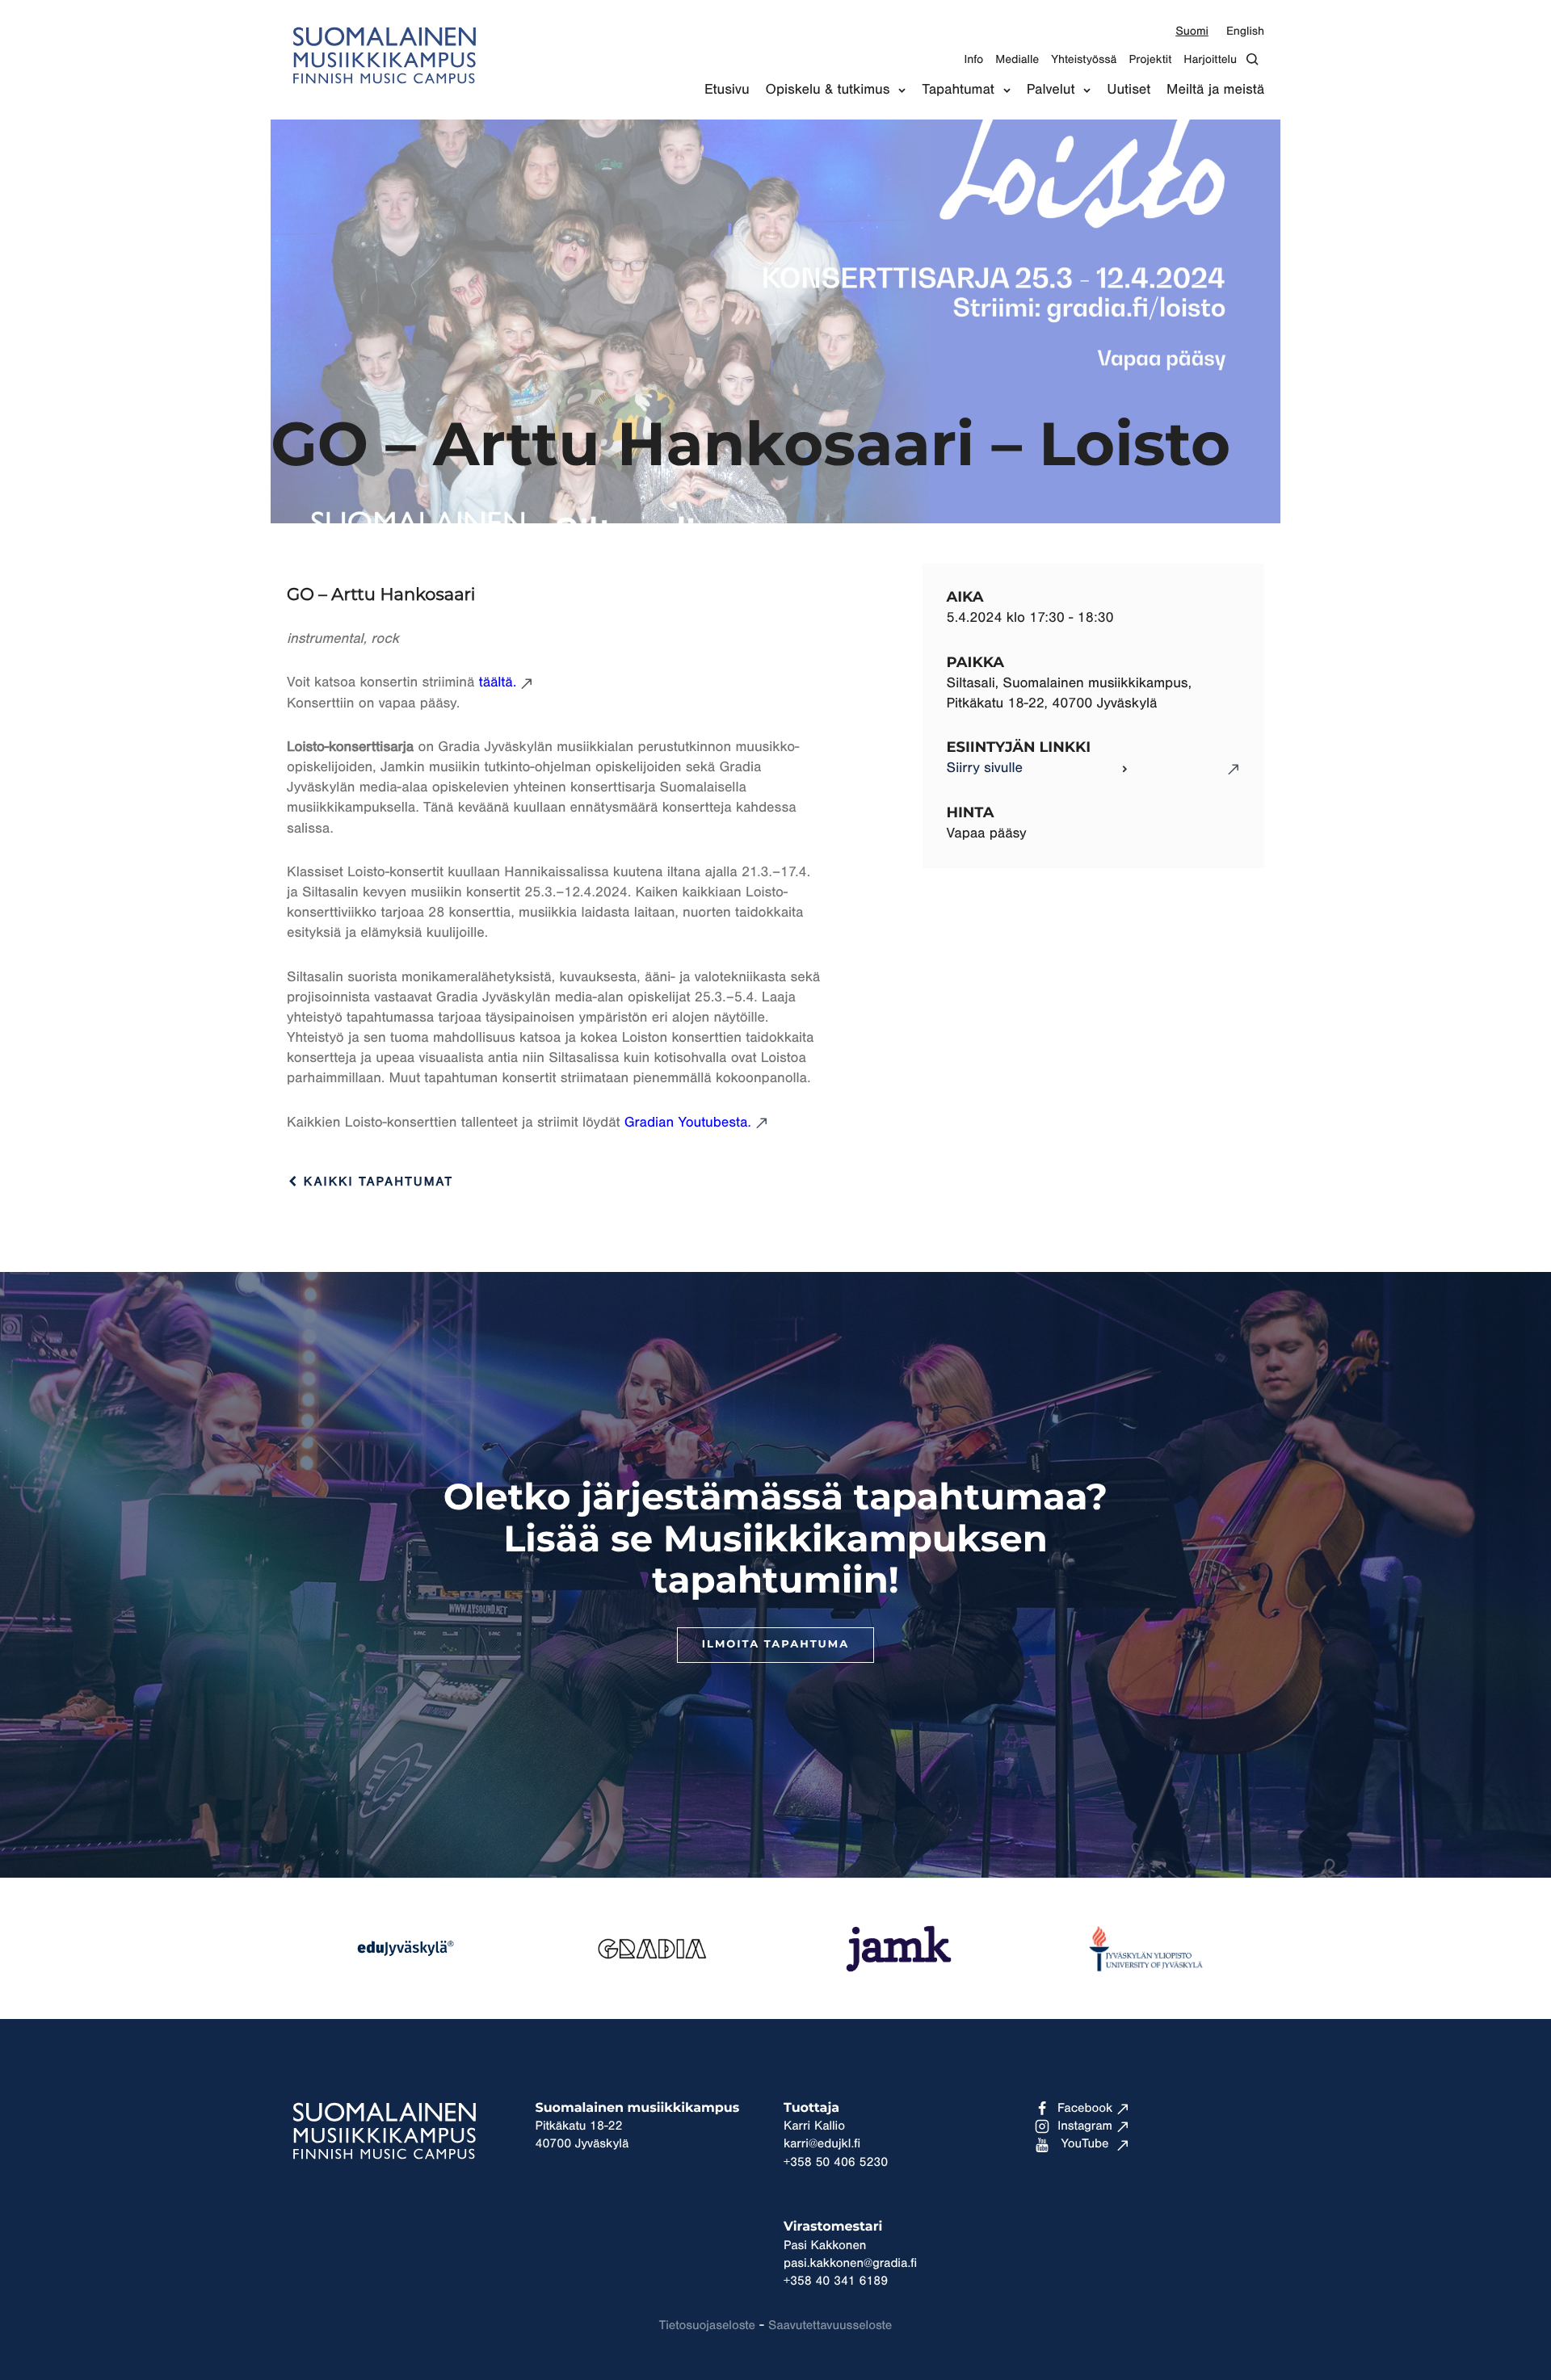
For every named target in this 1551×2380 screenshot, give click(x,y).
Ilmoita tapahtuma (775, 1645)
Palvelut (1051, 90)
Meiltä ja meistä (1215, 90)
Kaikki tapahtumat (376, 1182)
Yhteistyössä (1084, 59)
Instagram (1085, 2126)
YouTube (1085, 2144)
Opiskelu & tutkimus (828, 90)
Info (973, 59)
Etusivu (727, 90)
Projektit (1150, 59)
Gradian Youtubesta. (688, 1123)
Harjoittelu (1210, 59)
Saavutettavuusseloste (830, 2326)
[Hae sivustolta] (1257, 59)
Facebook (1085, 2109)
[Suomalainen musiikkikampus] (384, 93)
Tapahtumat (958, 90)
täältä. (498, 682)
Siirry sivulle (985, 768)
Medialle (1017, 59)
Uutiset (1129, 90)
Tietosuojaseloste (707, 2326)
